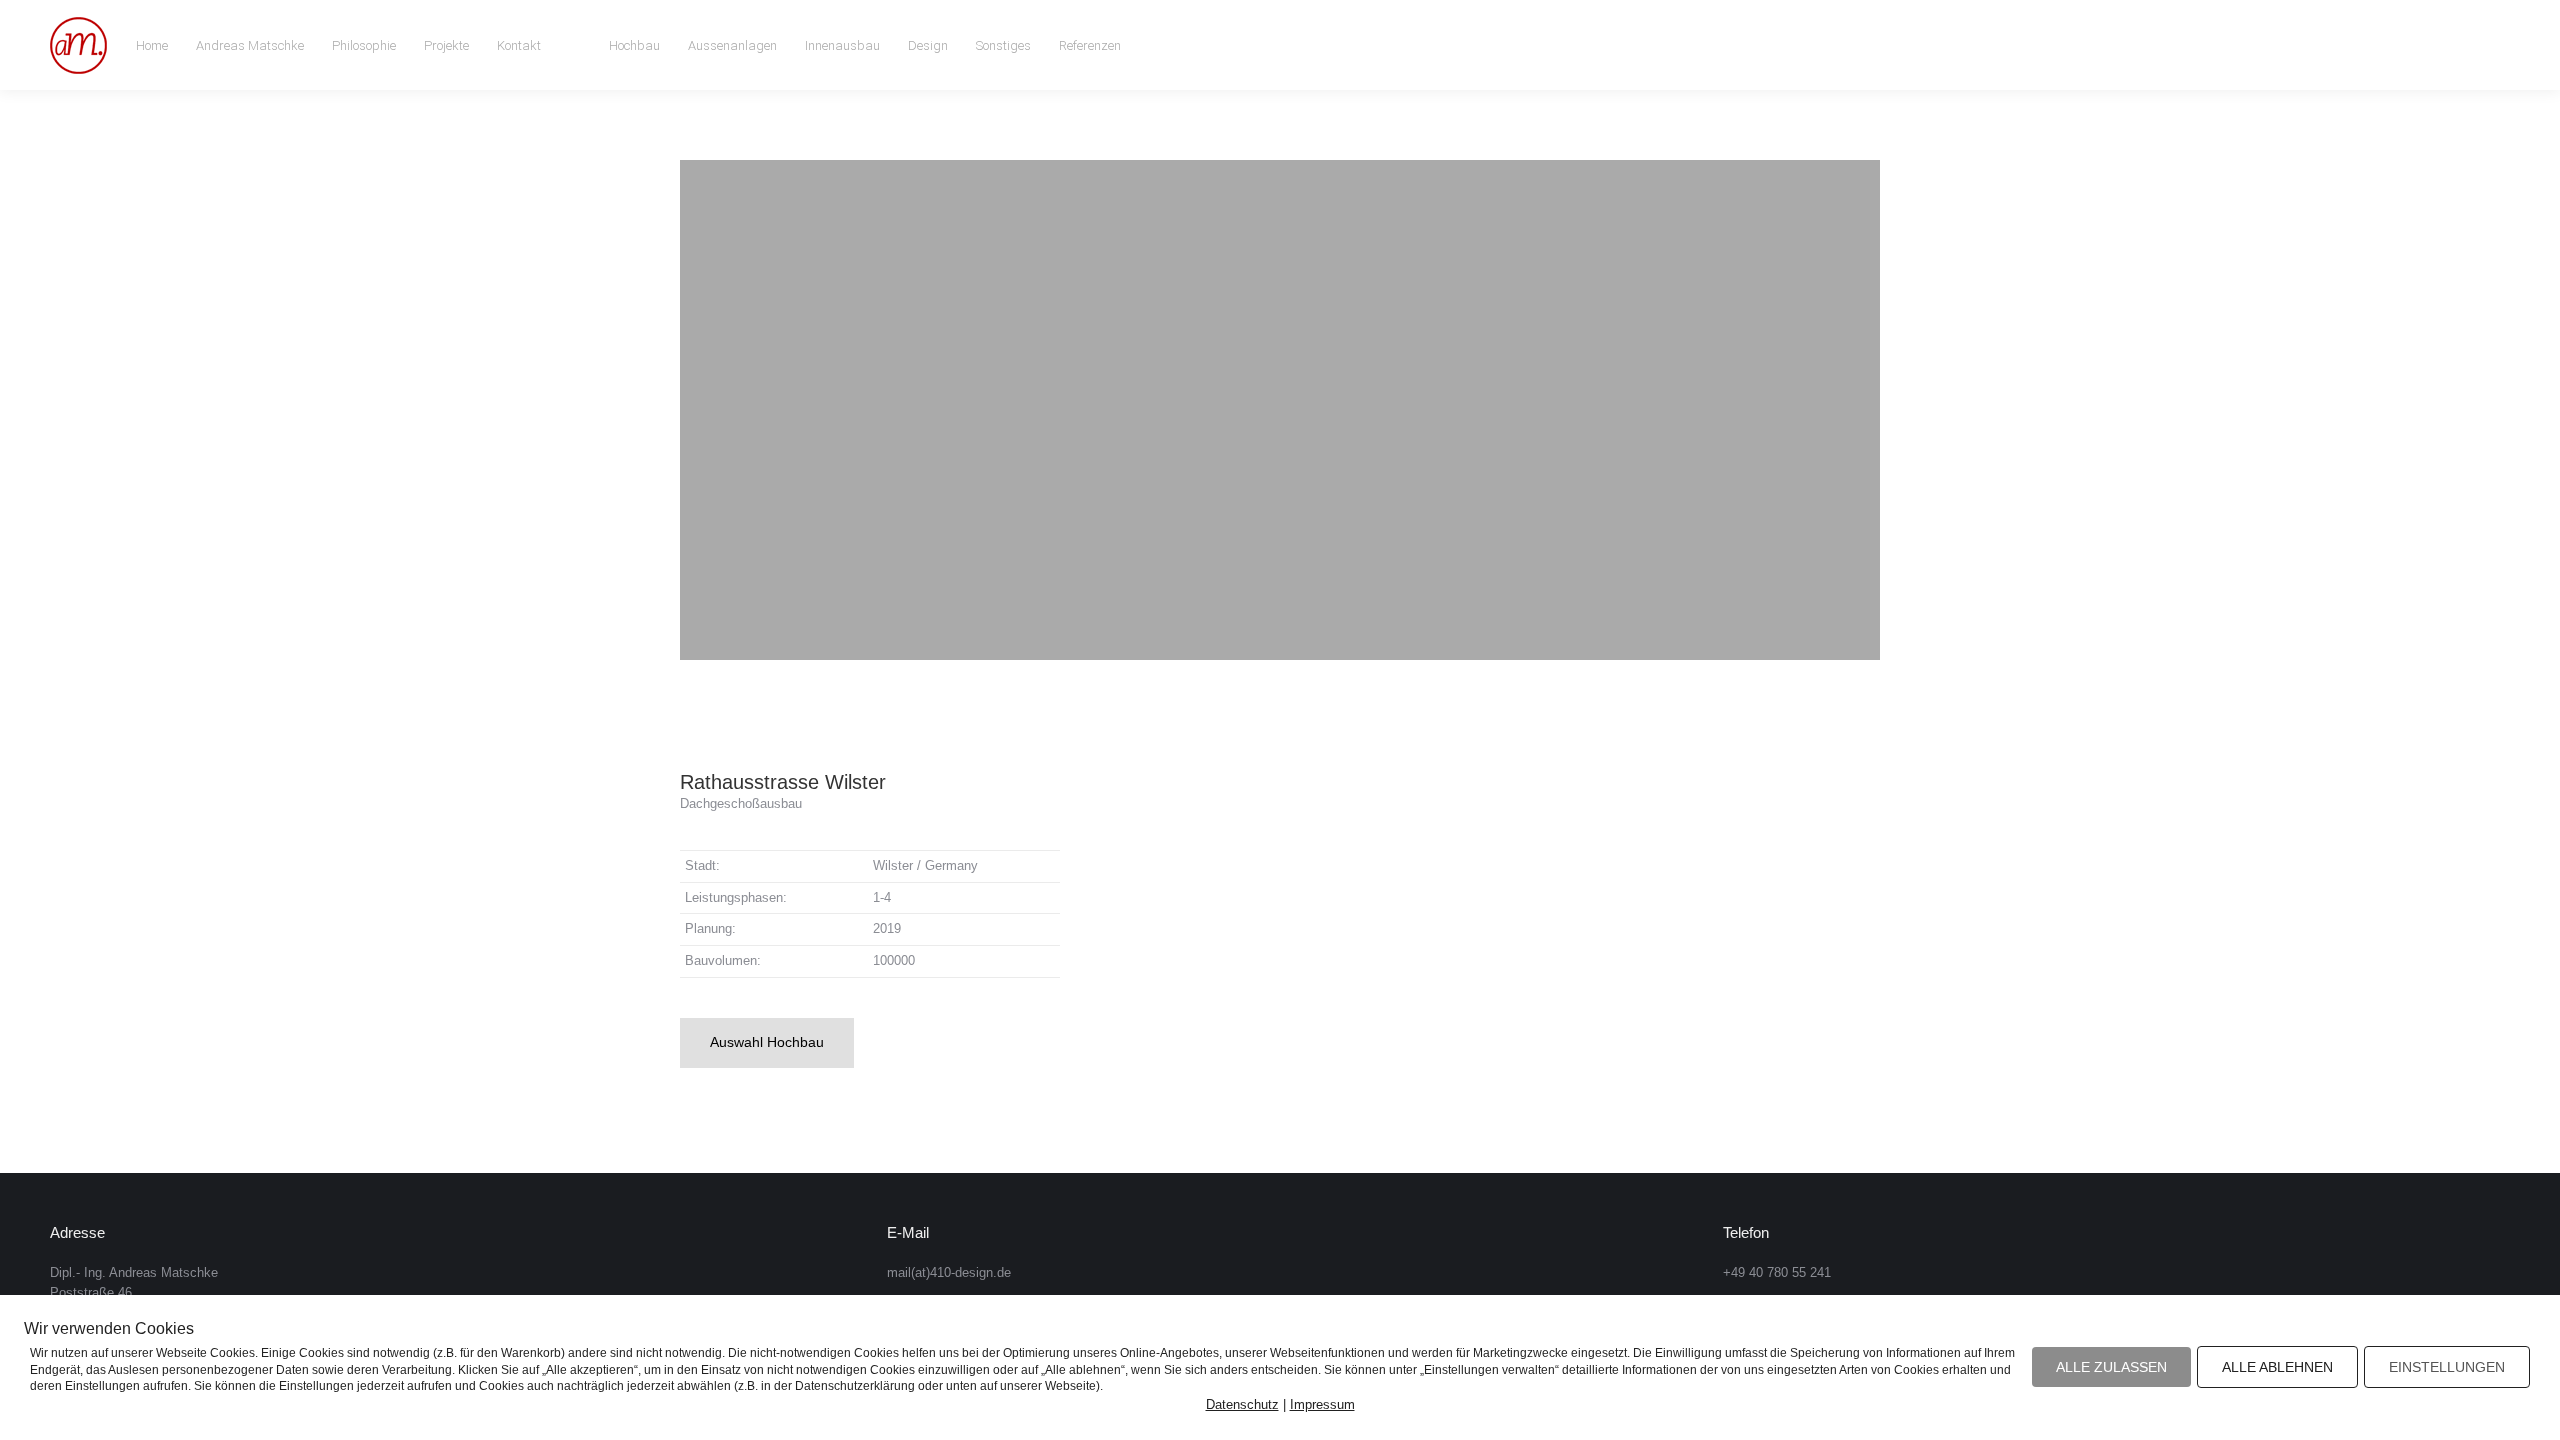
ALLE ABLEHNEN (2277, 1367)
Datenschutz (1242, 1404)
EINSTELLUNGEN (2447, 1367)
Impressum (1322, 1404)
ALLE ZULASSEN (2111, 1367)
